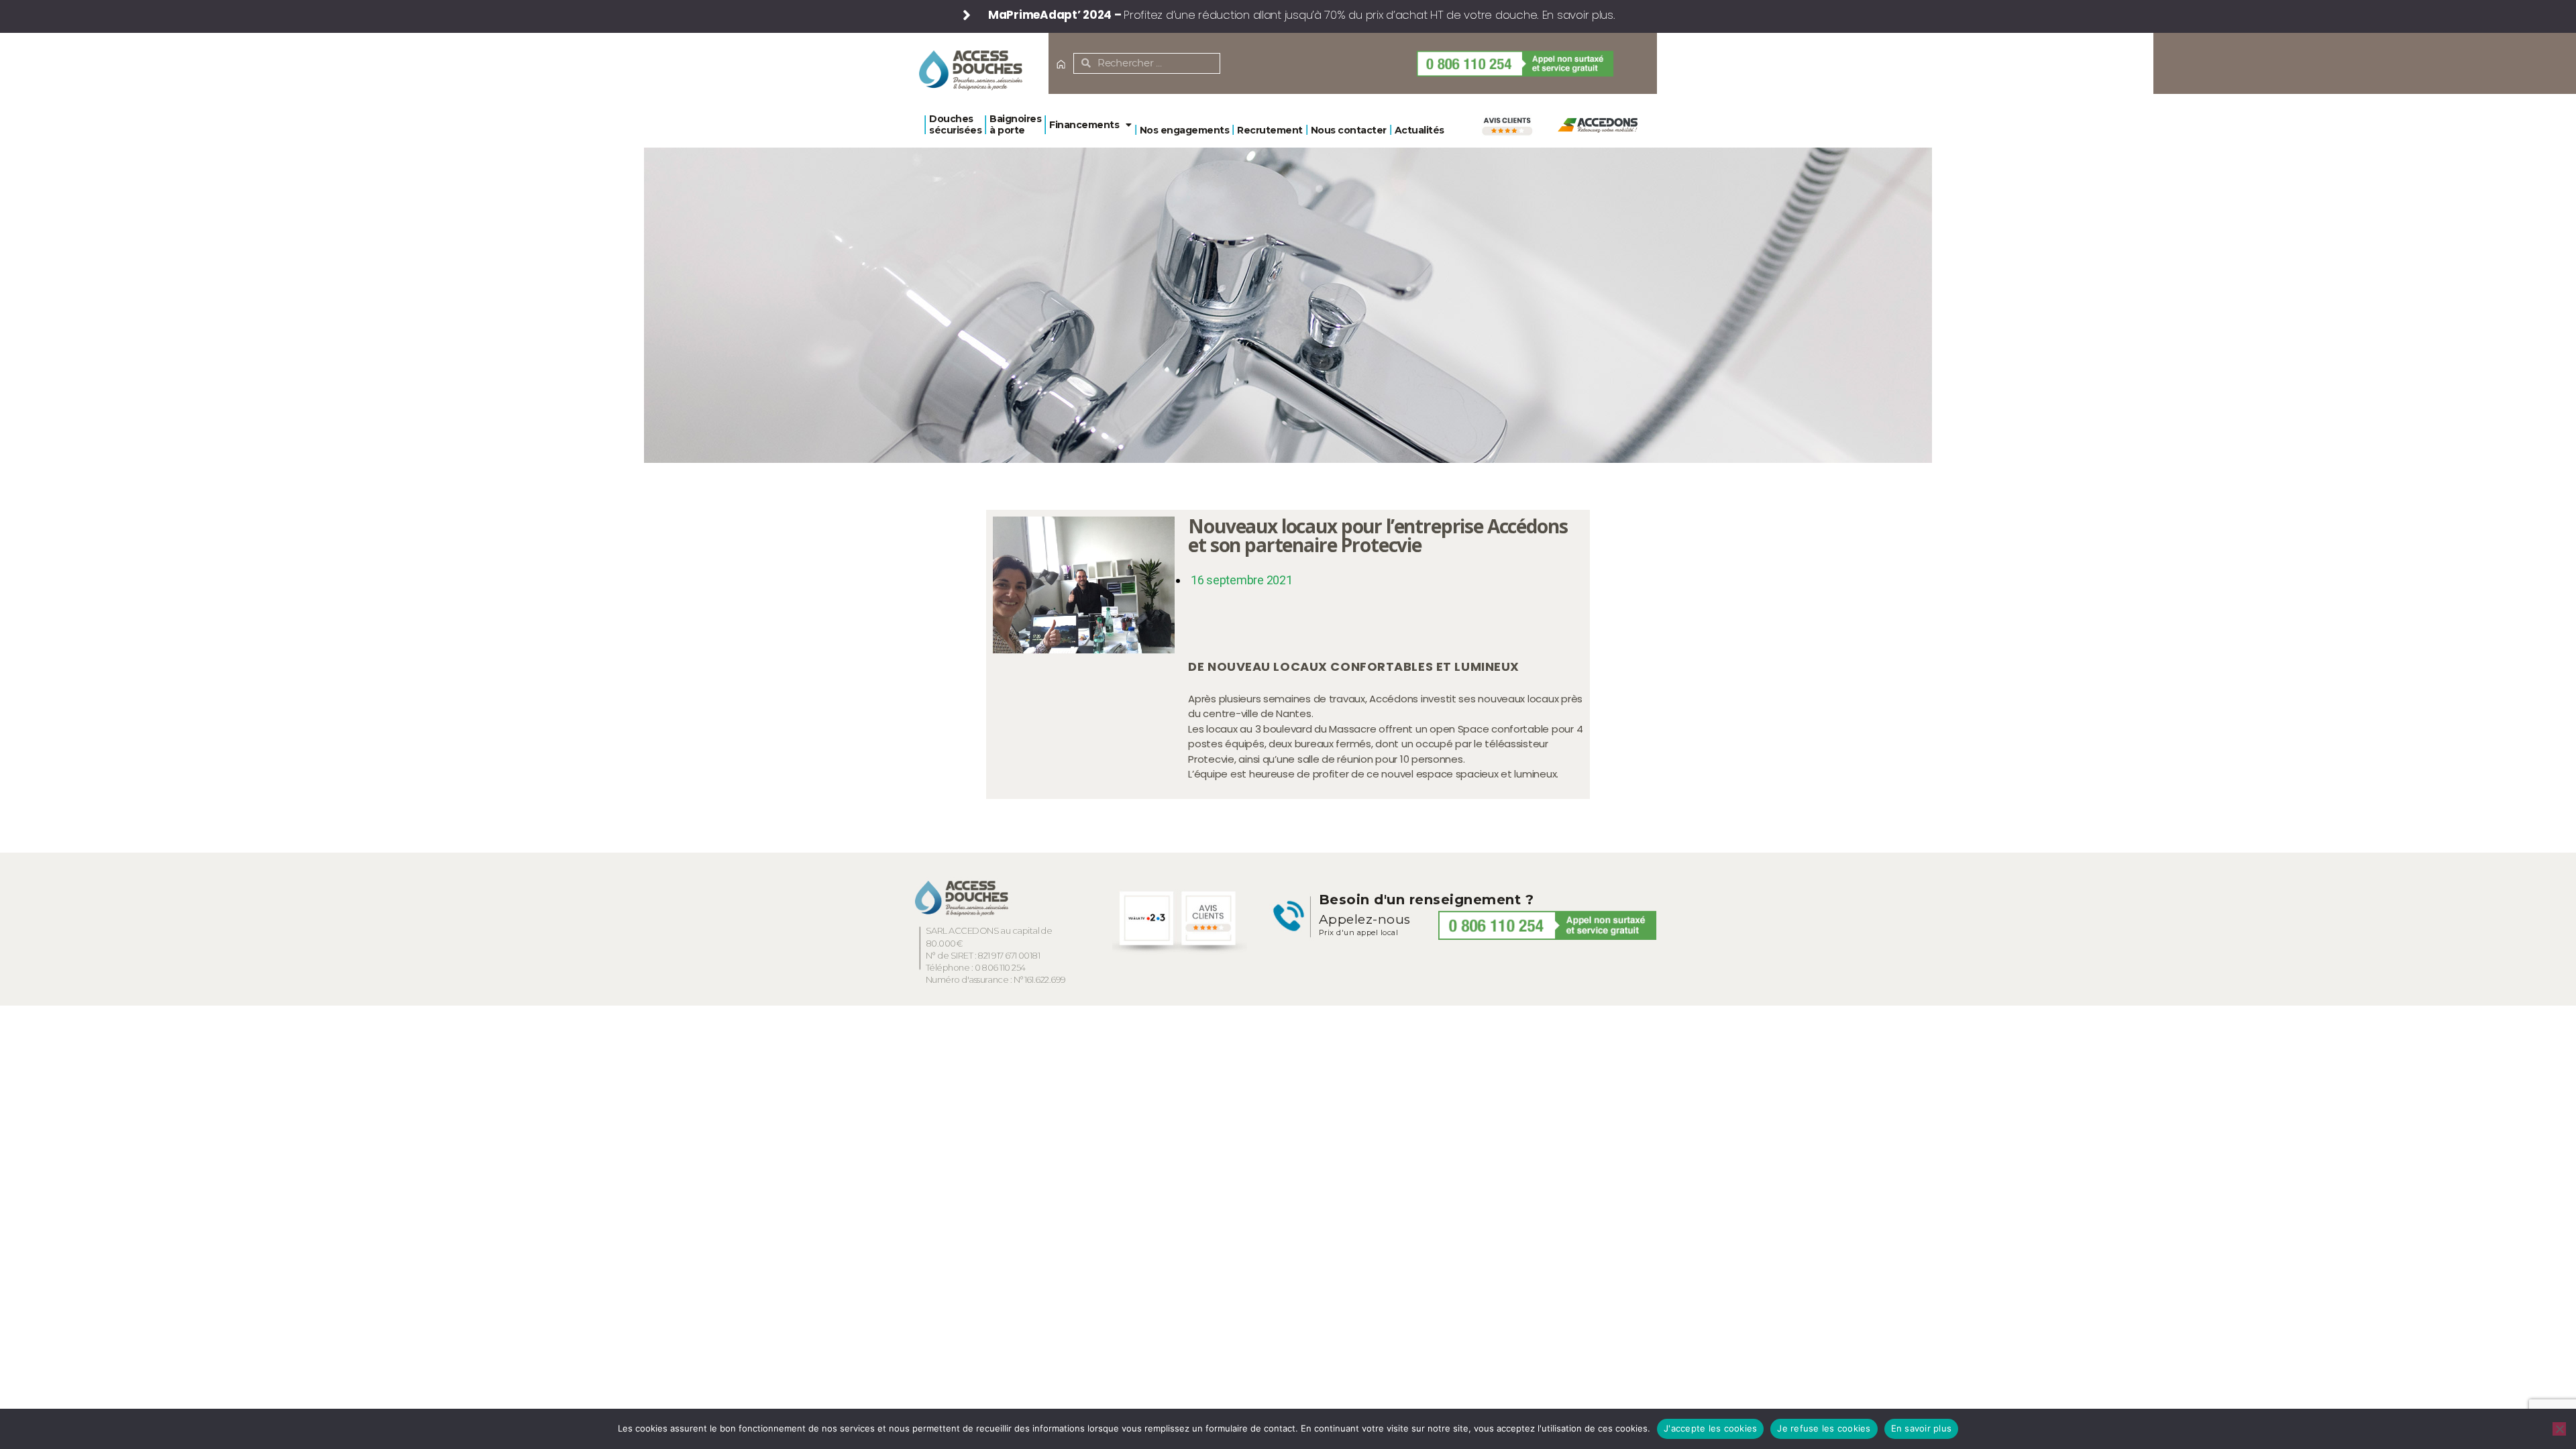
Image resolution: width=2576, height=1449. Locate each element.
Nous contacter (1349, 130)
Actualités (1419, 130)
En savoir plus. (1579, 15)
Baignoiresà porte (1015, 124)
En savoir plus (1922, 1428)
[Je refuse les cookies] (2559, 1429)
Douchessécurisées (955, 124)
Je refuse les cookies (1824, 1428)
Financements (1084, 125)
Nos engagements (1185, 130)
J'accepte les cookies (1710, 1428)
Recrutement (1270, 130)
